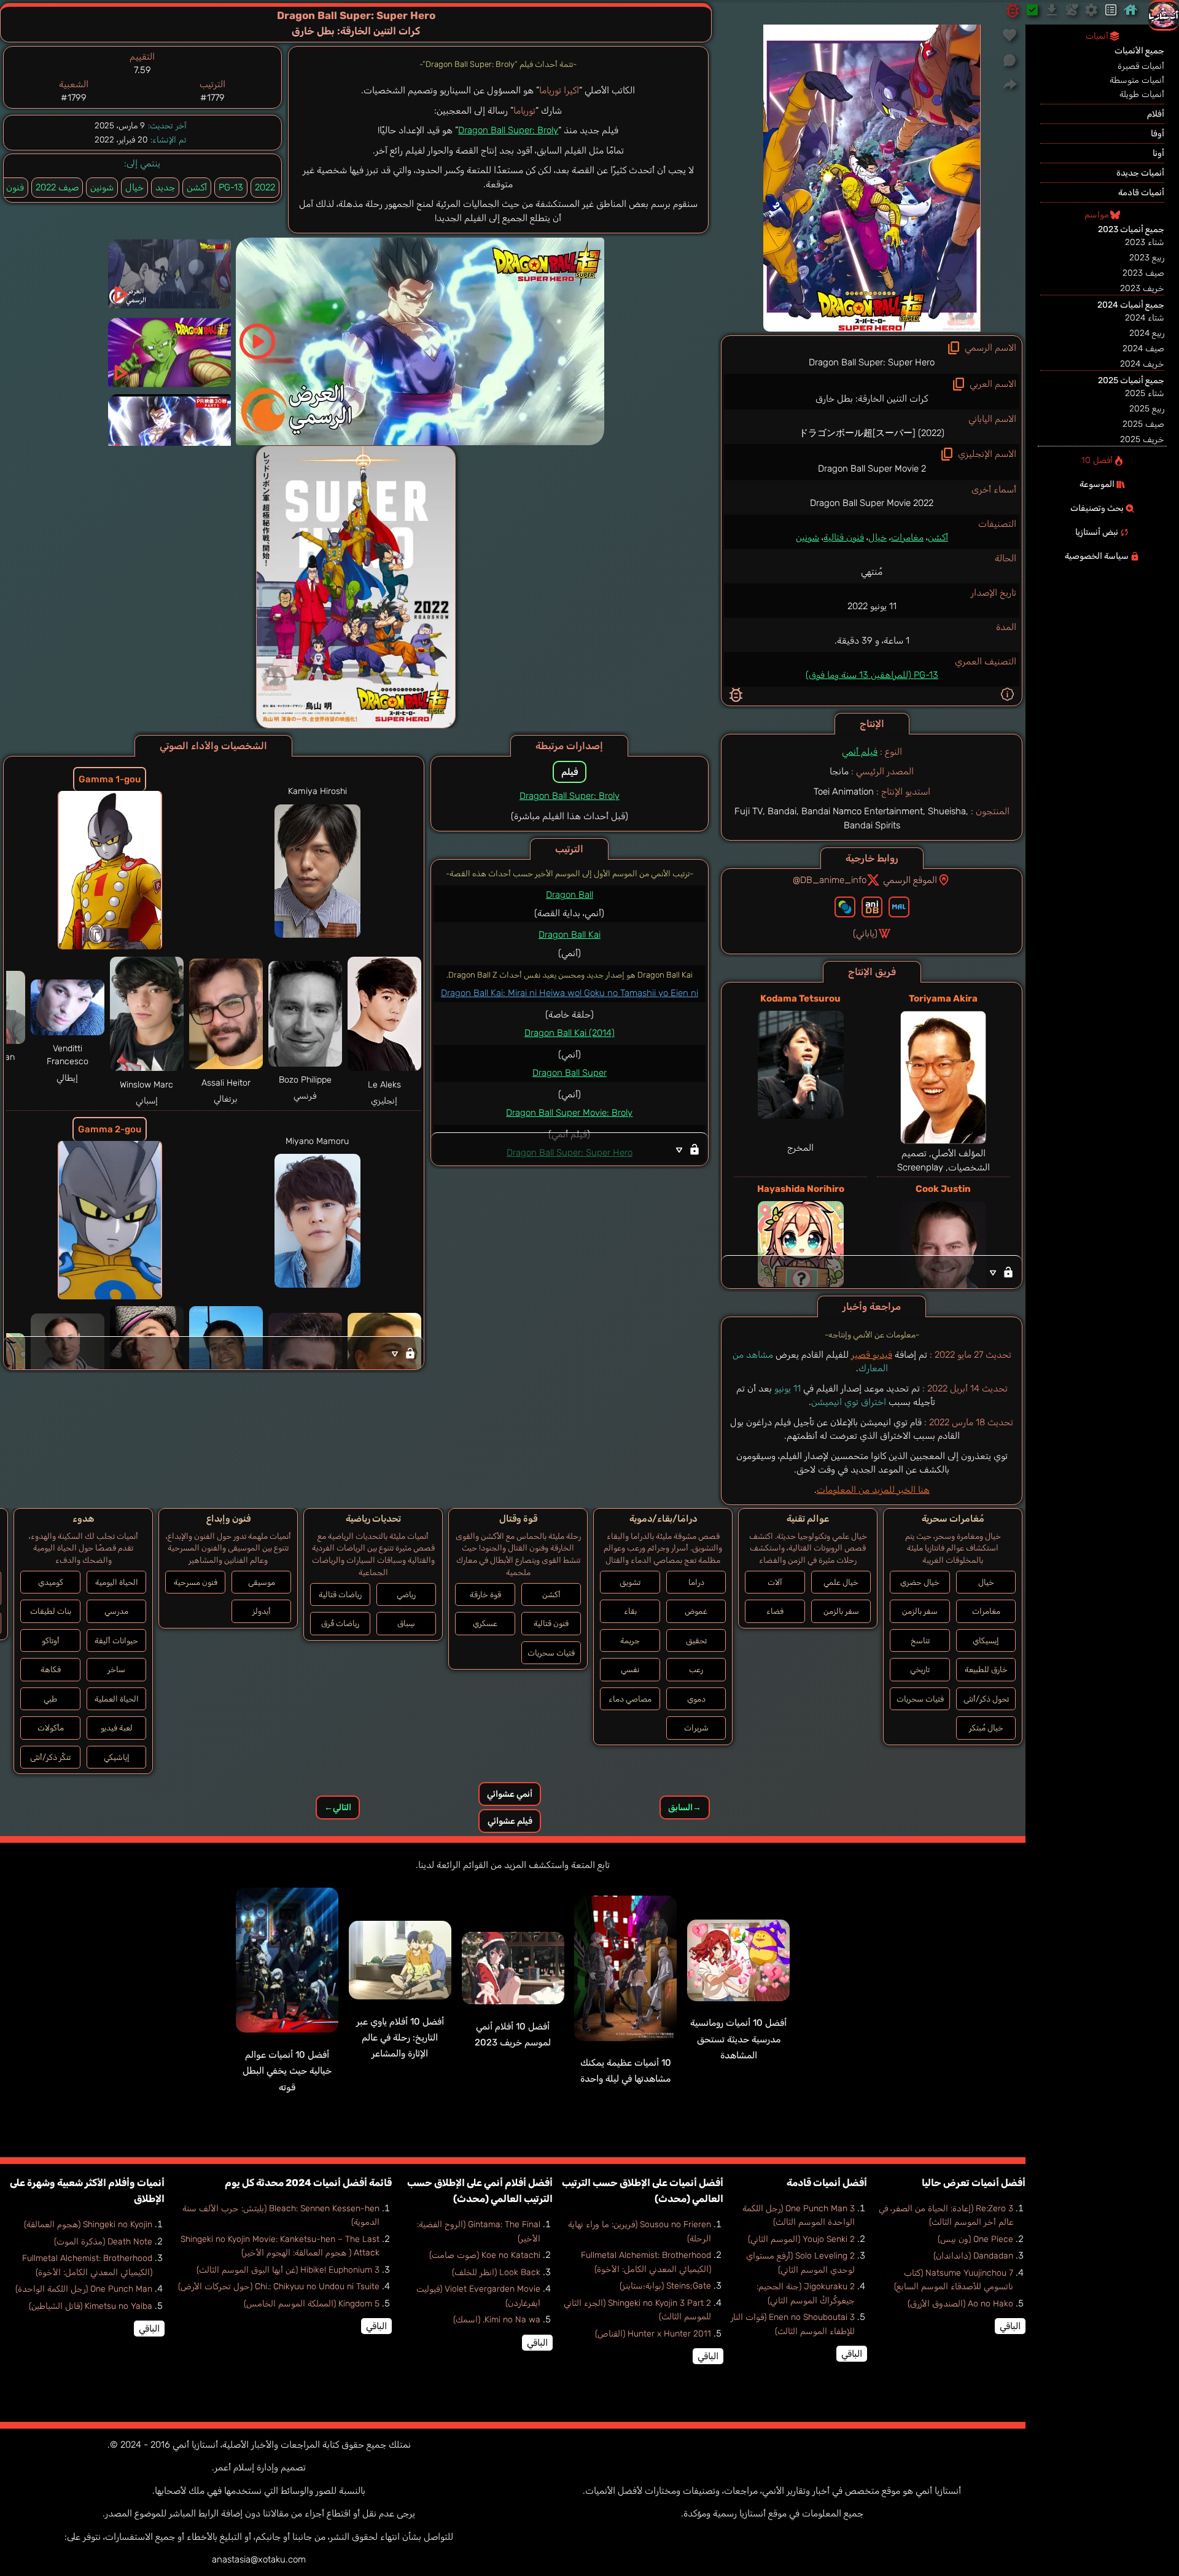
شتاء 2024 (1145, 318)
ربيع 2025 (1147, 409)
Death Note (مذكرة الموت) (103, 2242)
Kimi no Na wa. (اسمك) (497, 2320)
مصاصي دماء (630, 1699)
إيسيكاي (986, 1640)
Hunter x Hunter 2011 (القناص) (653, 2334)
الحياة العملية (117, 1699)
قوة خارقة (485, 1594)
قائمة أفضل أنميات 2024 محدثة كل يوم (308, 2183)
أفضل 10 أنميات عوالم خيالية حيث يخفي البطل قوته (287, 2071)
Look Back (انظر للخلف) (496, 2272)
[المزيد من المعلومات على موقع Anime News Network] (845, 907)
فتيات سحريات (920, 1699)
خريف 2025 (1142, 439)
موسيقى (262, 1582)
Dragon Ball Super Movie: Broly (569, 1113)
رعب (696, 1669)
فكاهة (51, 1669)
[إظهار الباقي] (872, 1272)
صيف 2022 (57, 187)
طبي (50, 1699)
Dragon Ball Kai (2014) (570, 1033)
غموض (696, 1611)
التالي (338, 1807)
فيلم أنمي (860, 752)
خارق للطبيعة (986, 1669)
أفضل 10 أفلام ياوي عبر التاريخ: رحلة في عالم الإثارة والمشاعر (400, 2038)
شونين (807, 537)
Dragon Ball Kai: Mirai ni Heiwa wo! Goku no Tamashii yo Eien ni (570, 993)
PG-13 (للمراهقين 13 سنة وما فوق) (872, 675)
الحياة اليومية (117, 1582)
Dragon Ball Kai (570, 935)
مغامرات (907, 537)
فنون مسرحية (196, 1582)
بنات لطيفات (51, 1611)
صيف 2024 (1143, 348)
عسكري (485, 1623)
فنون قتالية (844, 537)
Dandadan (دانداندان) (973, 2256)
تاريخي (920, 1669)
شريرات (696, 1728)
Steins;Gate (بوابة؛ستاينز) (665, 2286)
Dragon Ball (570, 895)
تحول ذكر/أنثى (986, 1699)
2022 (265, 187)
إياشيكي (117, 1757)
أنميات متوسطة (1137, 80)
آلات (775, 1582)
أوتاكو (51, 1640)
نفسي (630, 1669)
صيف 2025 (1143, 424)
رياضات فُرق (340, 1623)
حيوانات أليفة (116, 1640)
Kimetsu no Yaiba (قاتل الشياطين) (91, 2306)
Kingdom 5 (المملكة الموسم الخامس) (312, 2304)
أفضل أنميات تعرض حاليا (974, 2183)
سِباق (406, 1623)
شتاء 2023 (1145, 242)
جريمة (630, 1640)
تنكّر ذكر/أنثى (50, 1757)
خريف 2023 (1142, 288)
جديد (165, 187)
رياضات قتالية (340, 1594)
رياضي (406, 1594)
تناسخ (920, 1640)
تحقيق (696, 1640)
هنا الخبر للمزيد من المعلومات (873, 1490)
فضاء (775, 1611)
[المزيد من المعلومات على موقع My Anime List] (899, 907)
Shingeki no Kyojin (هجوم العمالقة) (88, 2224)
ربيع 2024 (1147, 333)
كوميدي (51, 1582)
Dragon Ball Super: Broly (508, 130)
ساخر (116, 1669)
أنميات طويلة (1142, 94)
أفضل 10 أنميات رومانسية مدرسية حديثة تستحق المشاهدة (738, 2039)
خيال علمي (841, 1582)
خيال (877, 537)
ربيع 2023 (1147, 258)
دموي (696, 1699)
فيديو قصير (872, 1355)
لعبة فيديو (117, 1728)
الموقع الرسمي (910, 880)
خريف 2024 (1142, 364)
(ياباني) (865, 933)
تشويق (630, 1582)
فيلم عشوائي (510, 1821)
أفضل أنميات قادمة (827, 2183)
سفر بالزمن (920, 1611)
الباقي (1010, 2326)
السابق (685, 1807)
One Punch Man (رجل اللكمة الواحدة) (84, 2289)
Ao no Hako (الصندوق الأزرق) (960, 2304)
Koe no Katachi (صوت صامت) (485, 2255)
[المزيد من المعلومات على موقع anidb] (872, 907)
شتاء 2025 (1145, 393)
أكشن (938, 537)
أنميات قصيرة (1141, 66)
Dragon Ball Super (570, 1073)
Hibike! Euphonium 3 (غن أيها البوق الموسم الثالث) (288, 2270)
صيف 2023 (1143, 273)
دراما (696, 1582)
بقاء (630, 1611)
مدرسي (116, 1611)
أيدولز (262, 1611)
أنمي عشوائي (510, 1794)
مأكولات (51, 1728)
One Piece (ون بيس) (975, 2239)
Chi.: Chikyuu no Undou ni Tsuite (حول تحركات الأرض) (279, 2286)
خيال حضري (920, 1582)
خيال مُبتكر (986, 1728)
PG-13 (231, 187)
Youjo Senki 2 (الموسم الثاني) (801, 2239)
